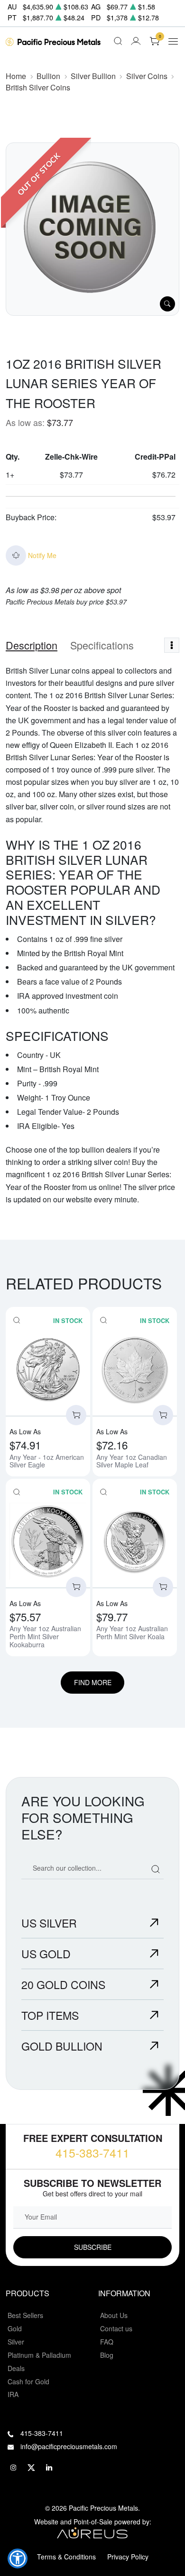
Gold (15, 2328)
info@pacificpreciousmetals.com (69, 2446)
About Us (114, 2315)
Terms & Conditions (66, 2557)
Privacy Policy (128, 2557)
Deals (16, 2368)
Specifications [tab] (102, 645)
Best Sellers (25, 2315)
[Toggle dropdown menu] (172, 645)
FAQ (107, 2342)
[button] (18, 2558)
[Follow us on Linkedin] (49, 2468)
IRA (13, 2394)
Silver (16, 2342)
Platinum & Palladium (39, 2355)
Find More (93, 1682)
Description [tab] (32, 645)
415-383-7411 (92, 2153)
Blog (107, 2355)
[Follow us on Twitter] (31, 2468)
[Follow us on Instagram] (13, 2468)
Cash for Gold (28, 2381)
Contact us (116, 2328)
